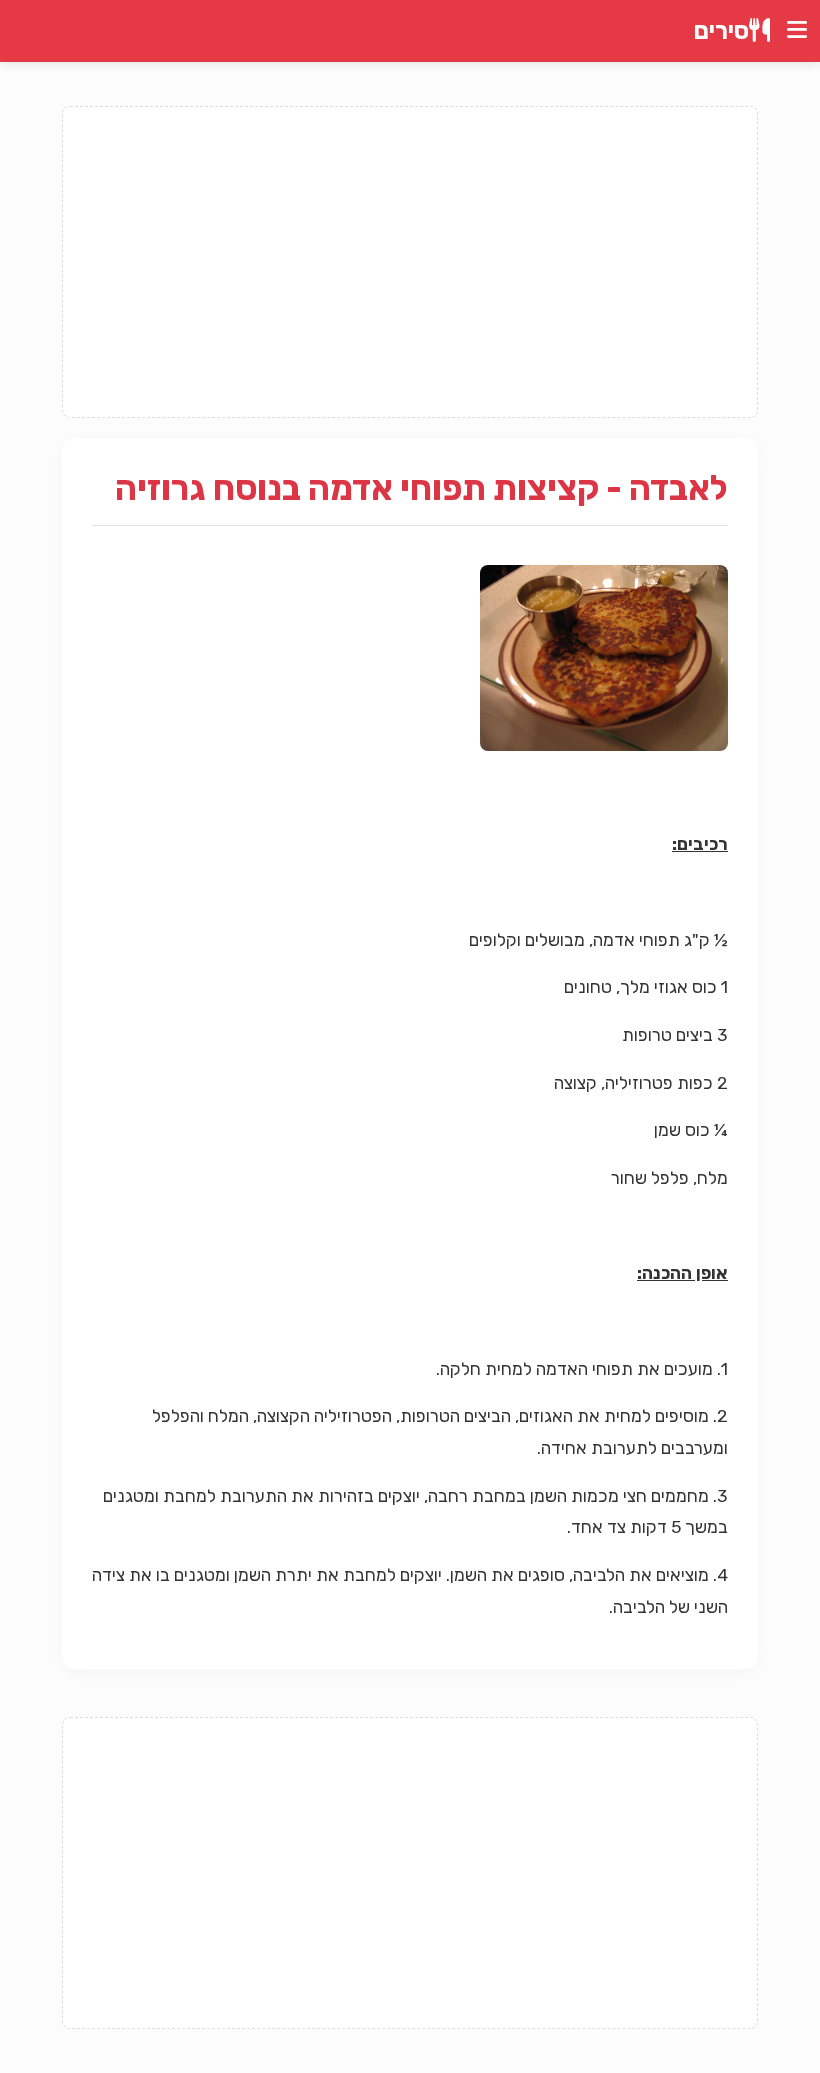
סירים (721, 31)
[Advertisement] (410, 262)
